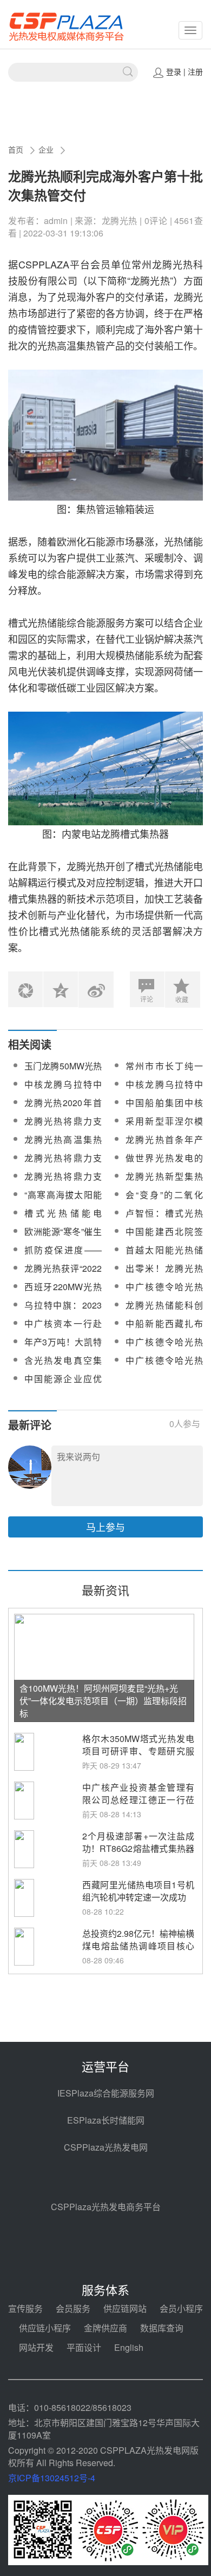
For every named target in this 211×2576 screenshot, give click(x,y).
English (129, 2347)
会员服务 (73, 2308)
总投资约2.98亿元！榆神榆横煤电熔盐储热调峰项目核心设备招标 (138, 1946)
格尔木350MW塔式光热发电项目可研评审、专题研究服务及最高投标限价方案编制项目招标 (138, 1757)
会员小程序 (181, 2308)
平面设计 (84, 2347)
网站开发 (36, 2347)
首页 (16, 149)
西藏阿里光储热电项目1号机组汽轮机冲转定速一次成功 (138, 1891)
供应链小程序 (45, 2328)
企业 (46, 149)
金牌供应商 (105, 2328)
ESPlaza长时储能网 (106, 2120)
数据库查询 (162, 2328)
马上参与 (105, 1527)
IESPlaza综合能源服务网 (106, 2093)
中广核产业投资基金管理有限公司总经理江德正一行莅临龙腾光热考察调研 (138, 1800)
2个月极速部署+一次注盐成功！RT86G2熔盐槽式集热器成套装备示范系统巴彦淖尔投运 (138, 1855)
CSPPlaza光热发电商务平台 (106, 2207)
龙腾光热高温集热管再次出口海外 (63, 1146)
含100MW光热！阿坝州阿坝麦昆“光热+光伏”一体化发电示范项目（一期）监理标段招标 (103, 1701)
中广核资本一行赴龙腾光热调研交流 (63, 1330)
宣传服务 (25, 2308)
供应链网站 (125, 2308)
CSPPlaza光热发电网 (106, 2147)
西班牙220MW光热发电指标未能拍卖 (63, 1293)
